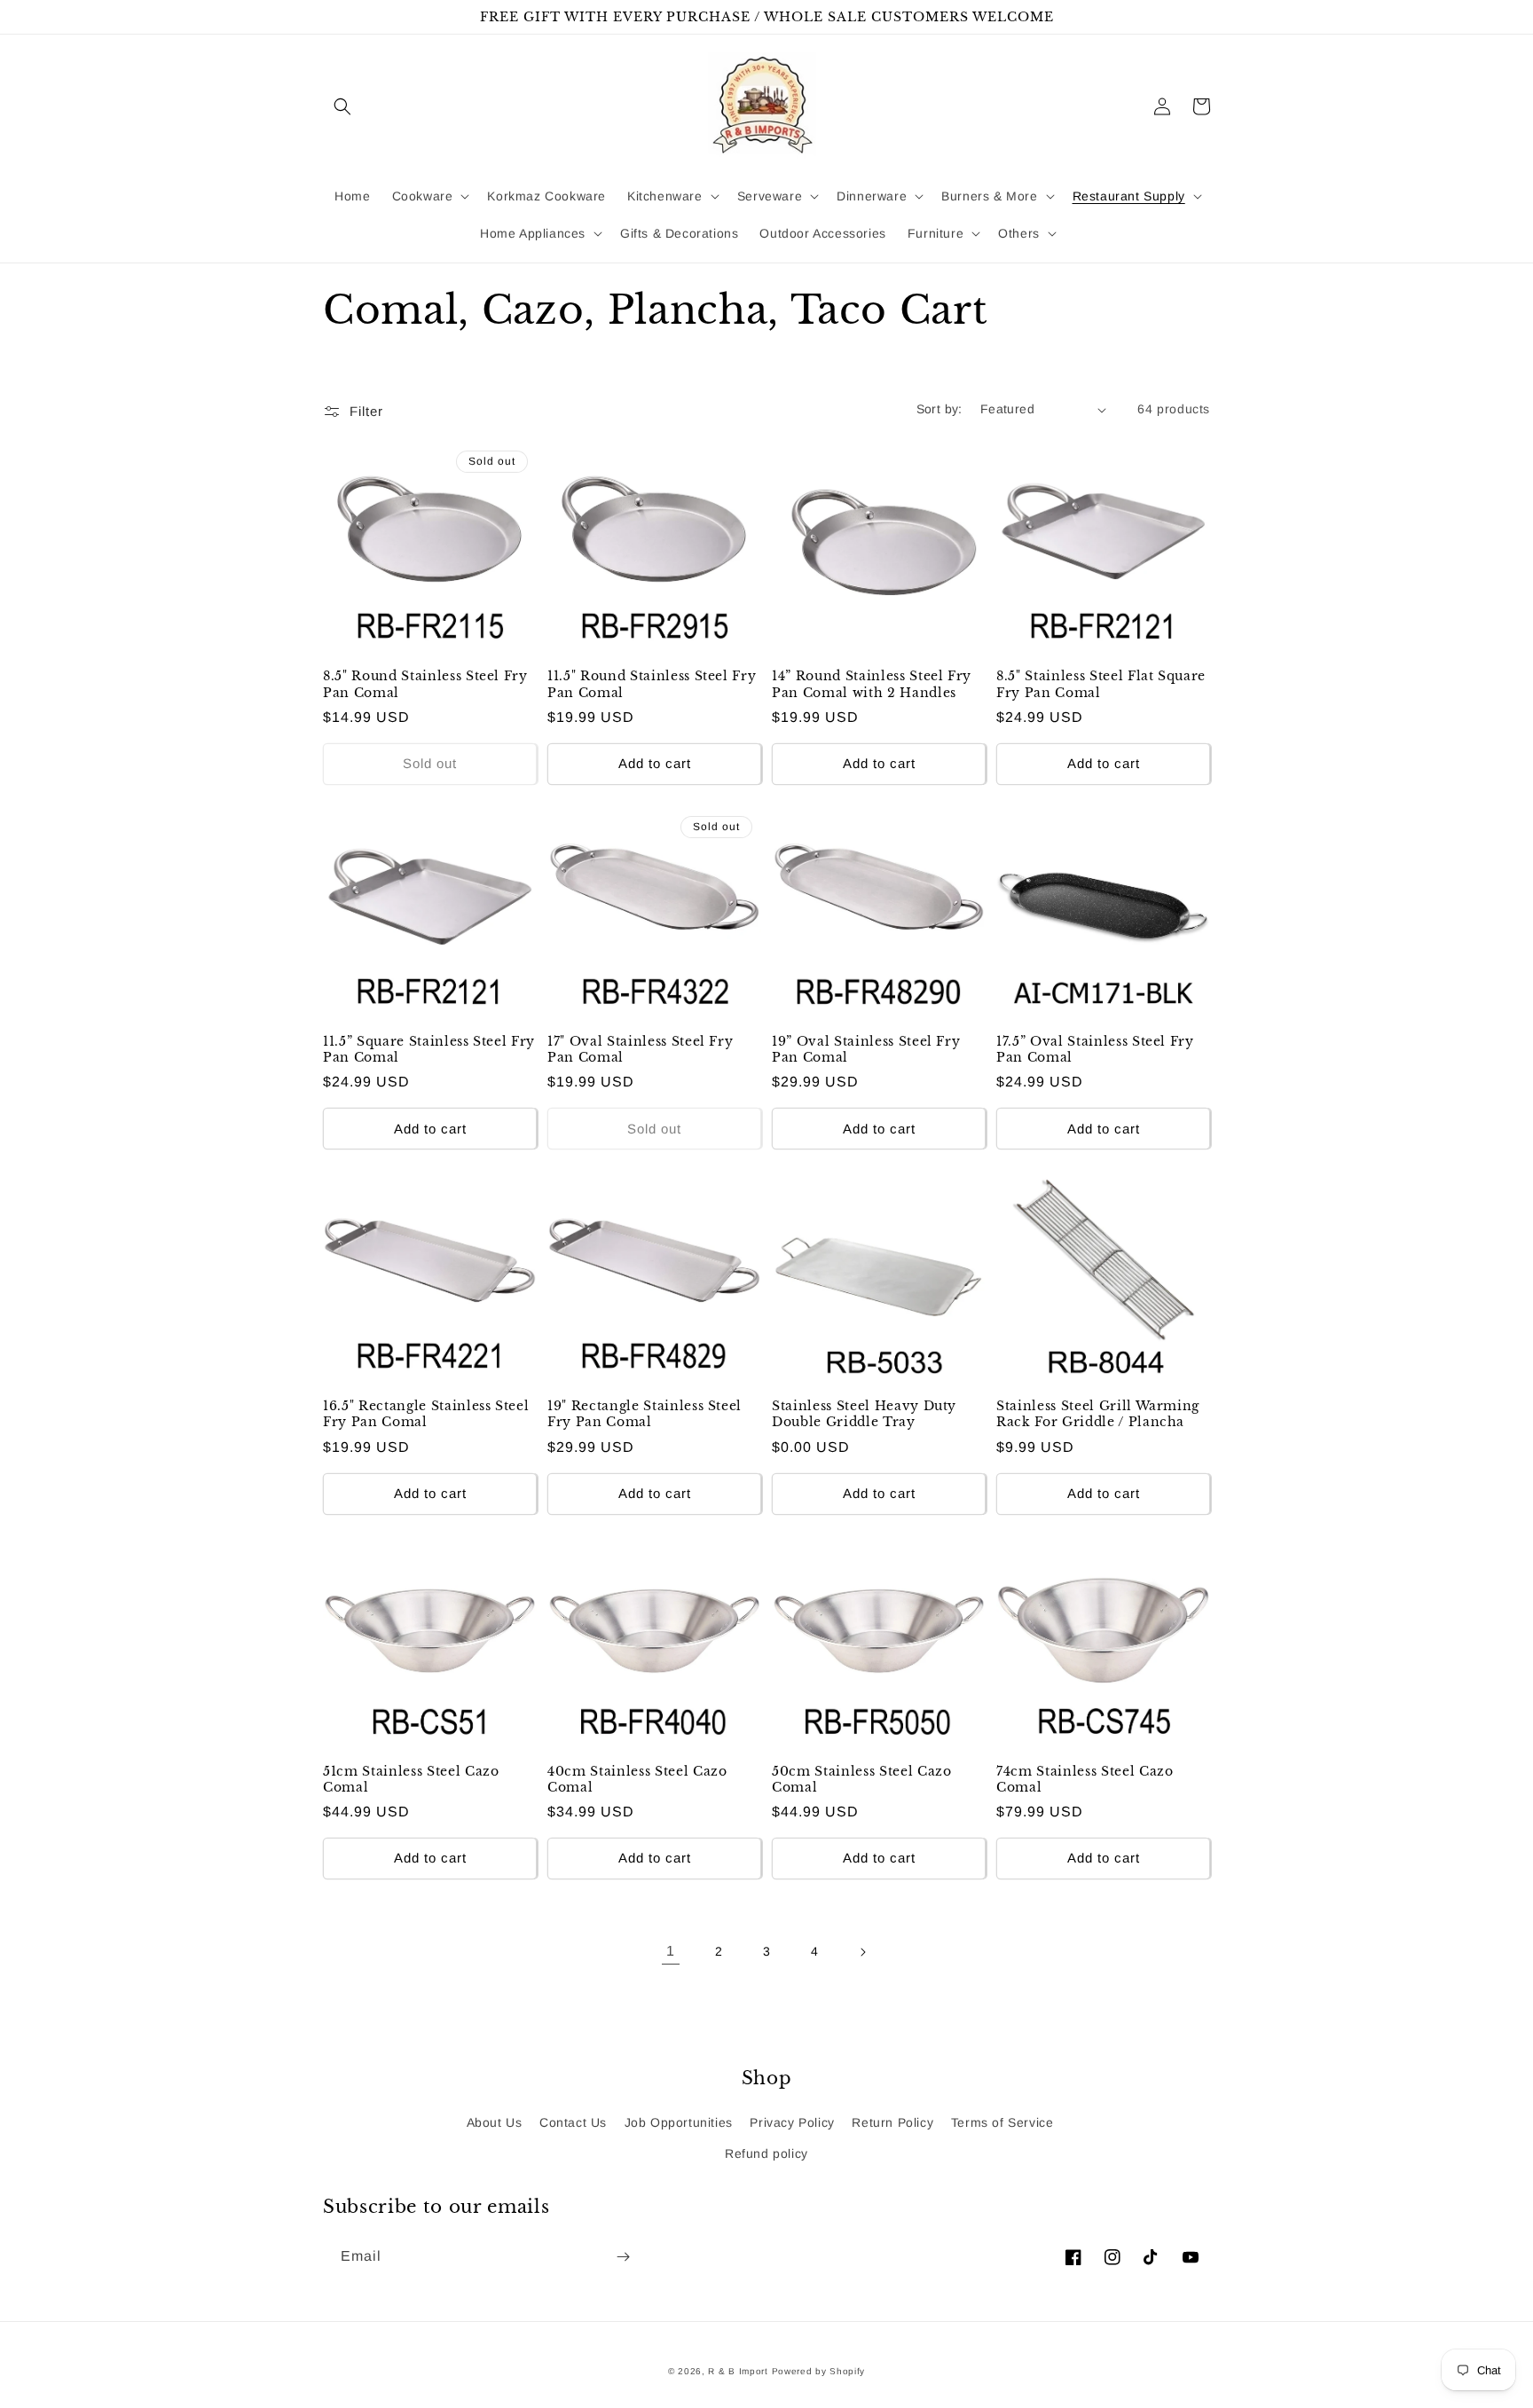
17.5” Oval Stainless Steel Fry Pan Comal (1095, 1049)
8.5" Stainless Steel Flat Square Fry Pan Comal (1101, 684)
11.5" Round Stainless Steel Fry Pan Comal (652, 684)
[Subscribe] (623, 2257)
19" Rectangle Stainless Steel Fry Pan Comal (645, 1414)
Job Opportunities (679, 2122)
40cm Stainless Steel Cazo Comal (637, 1779)
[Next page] (862, 1952)
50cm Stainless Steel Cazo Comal (862, 1779)
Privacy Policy (792, 2122)
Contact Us (573, 2122)
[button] (342, 106)
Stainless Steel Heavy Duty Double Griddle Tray (864, 1414)
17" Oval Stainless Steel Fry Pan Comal (640, 1049)
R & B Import (739, 2371)
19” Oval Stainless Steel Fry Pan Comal (866, 1049)
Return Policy (892, 2122)
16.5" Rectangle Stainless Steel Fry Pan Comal (426, 1414)
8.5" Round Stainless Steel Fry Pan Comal (425, 684)
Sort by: (939, 409)
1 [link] (671, 1951)
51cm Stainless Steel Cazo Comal (411, 1779)
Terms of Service (1002, 2122)
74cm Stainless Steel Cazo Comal (1085, 1779)
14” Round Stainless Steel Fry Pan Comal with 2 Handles (872, 684)
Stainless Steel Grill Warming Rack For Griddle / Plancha (1098, 1414)
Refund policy (766, 2153)
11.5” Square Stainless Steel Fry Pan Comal (429, 1049)
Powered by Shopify (819, 2371)
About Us (495, 2122)
